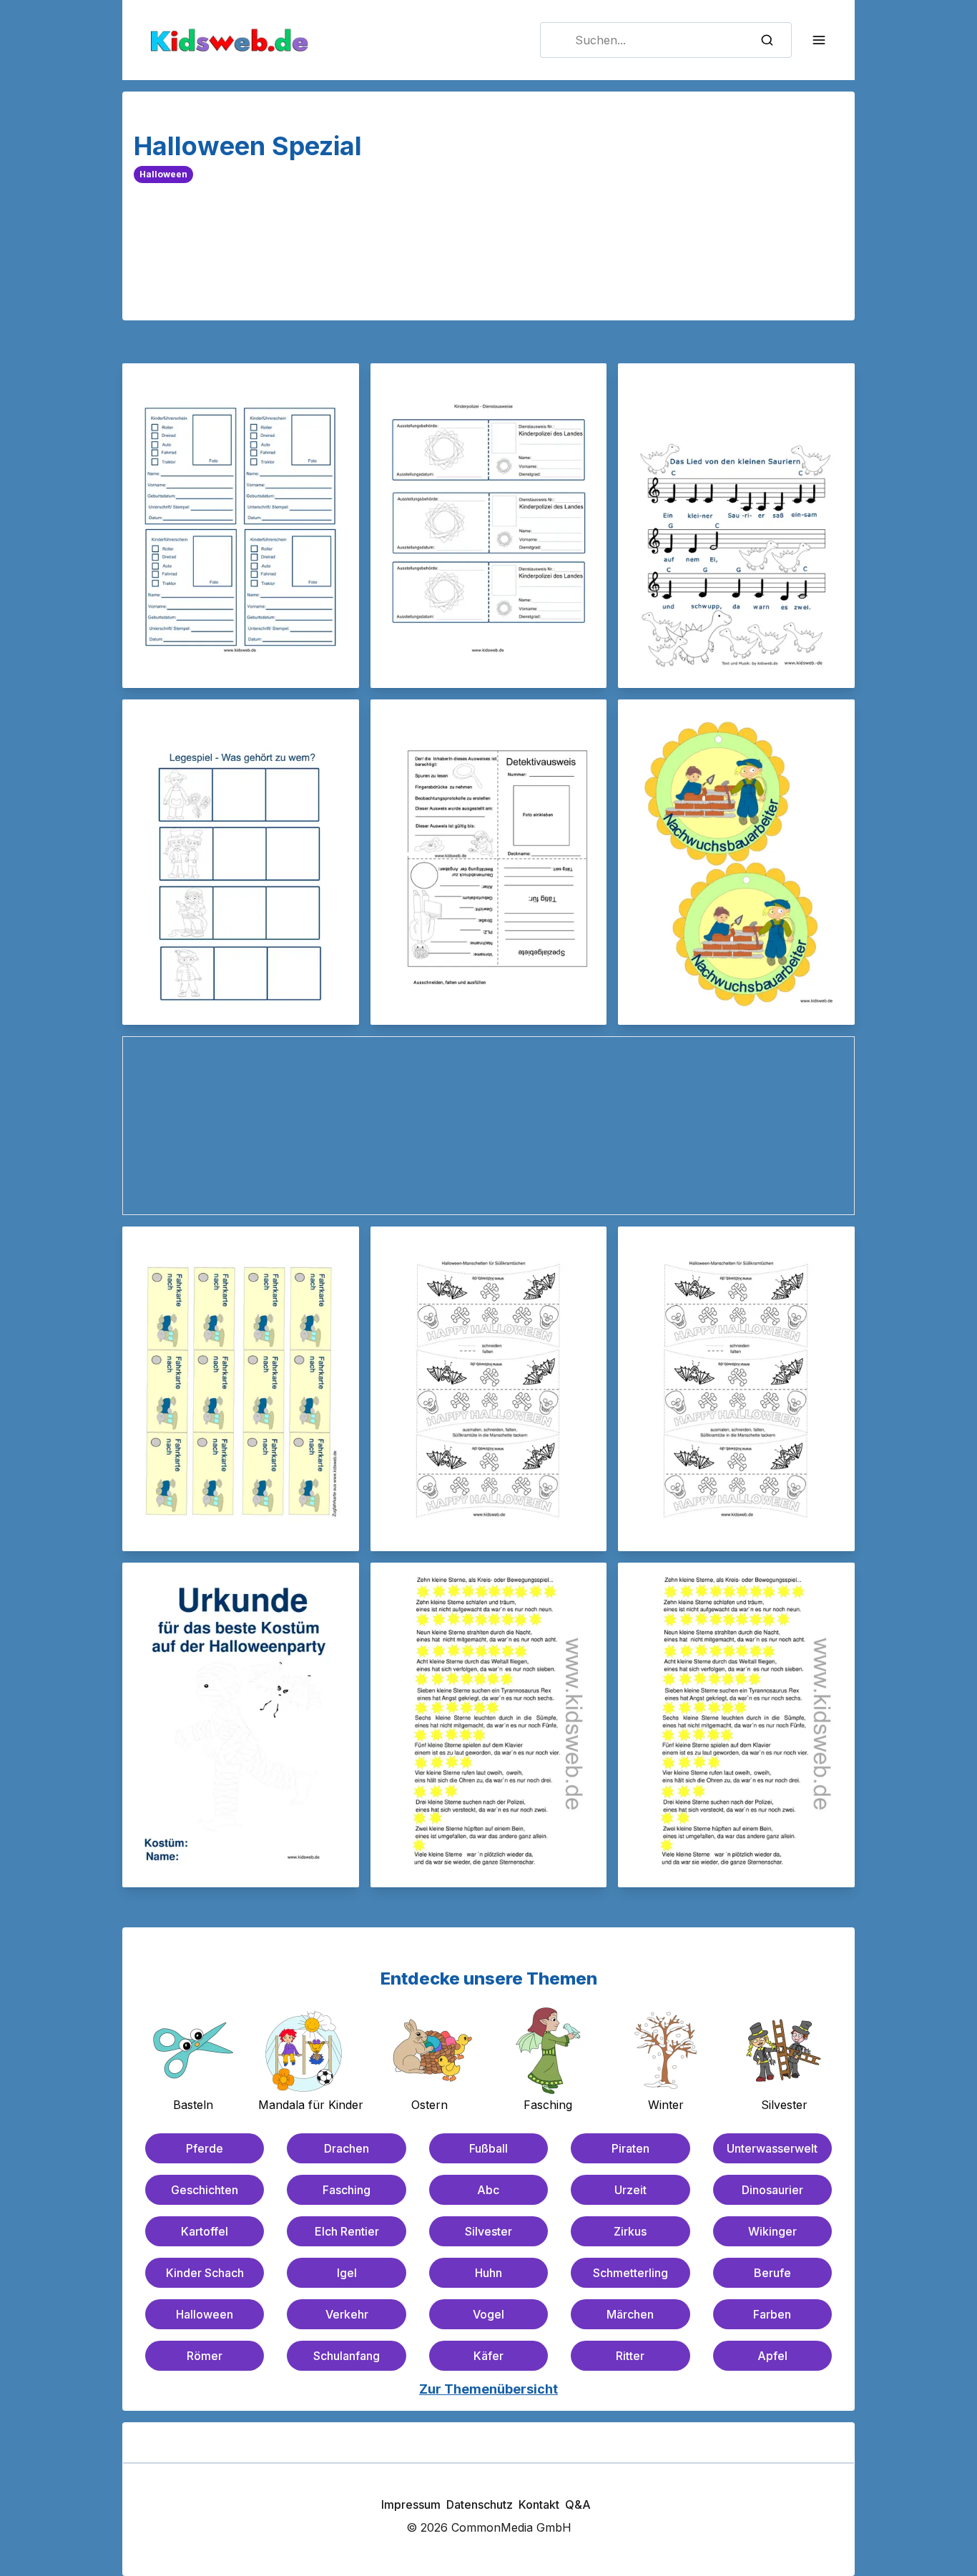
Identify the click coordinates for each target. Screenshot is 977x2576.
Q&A (578, 2504)
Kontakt (539, 2504)
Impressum (411, 2504)
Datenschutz (480, 2504)
